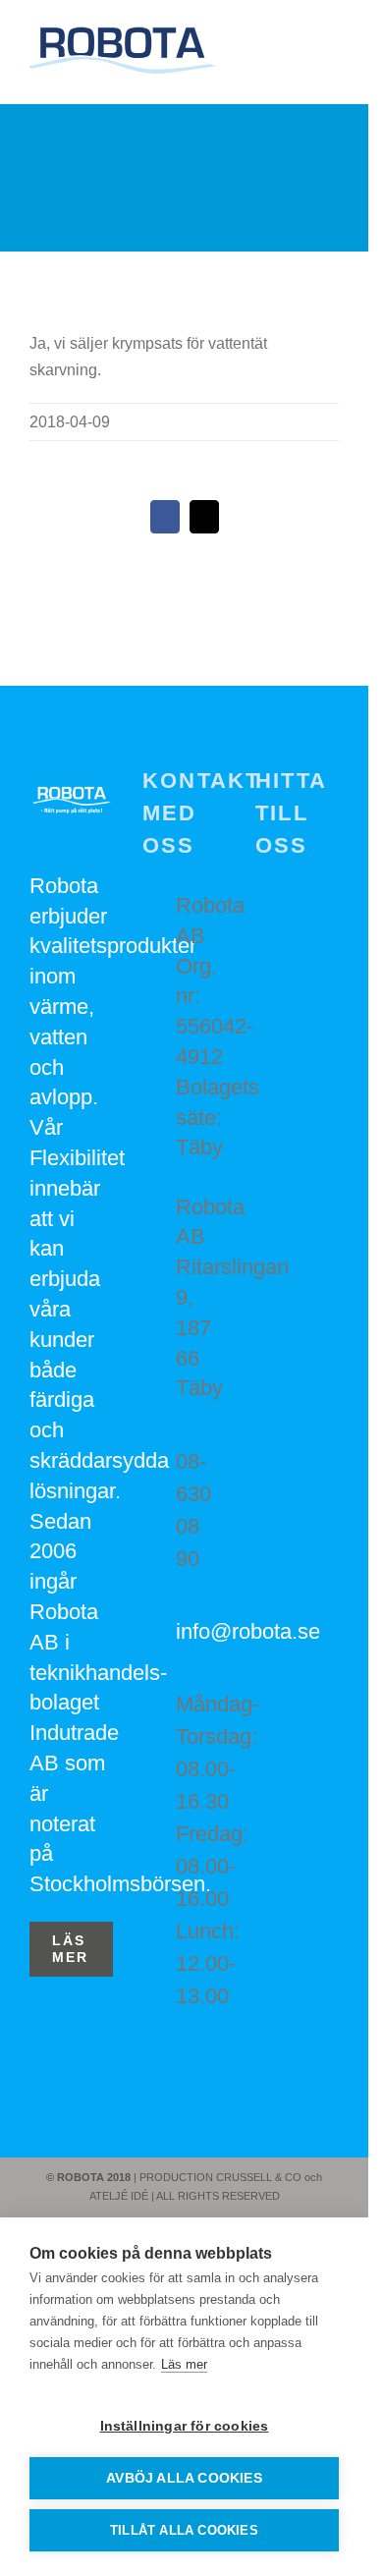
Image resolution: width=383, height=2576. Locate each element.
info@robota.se (201, 1631)
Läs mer (184, 2364)
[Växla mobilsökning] (296, 55)
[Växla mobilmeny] (331, 55)
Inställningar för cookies (185, 2426)
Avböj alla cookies (184, 2478)
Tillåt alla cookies (184, 2530)
